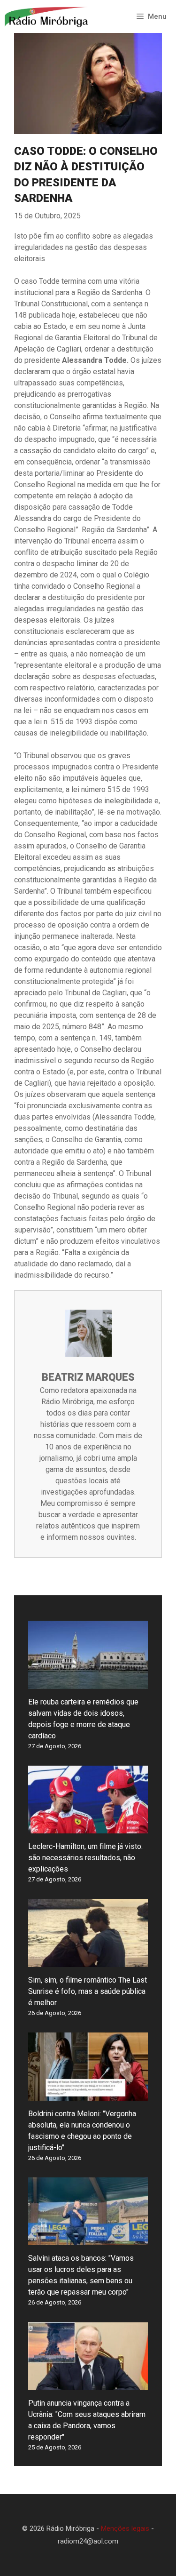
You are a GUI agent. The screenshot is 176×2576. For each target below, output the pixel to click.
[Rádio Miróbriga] (47, 16)
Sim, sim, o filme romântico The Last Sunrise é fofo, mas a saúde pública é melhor (88, 1991)
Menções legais (125, 2528)
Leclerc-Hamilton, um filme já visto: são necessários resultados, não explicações (85, 1858)
